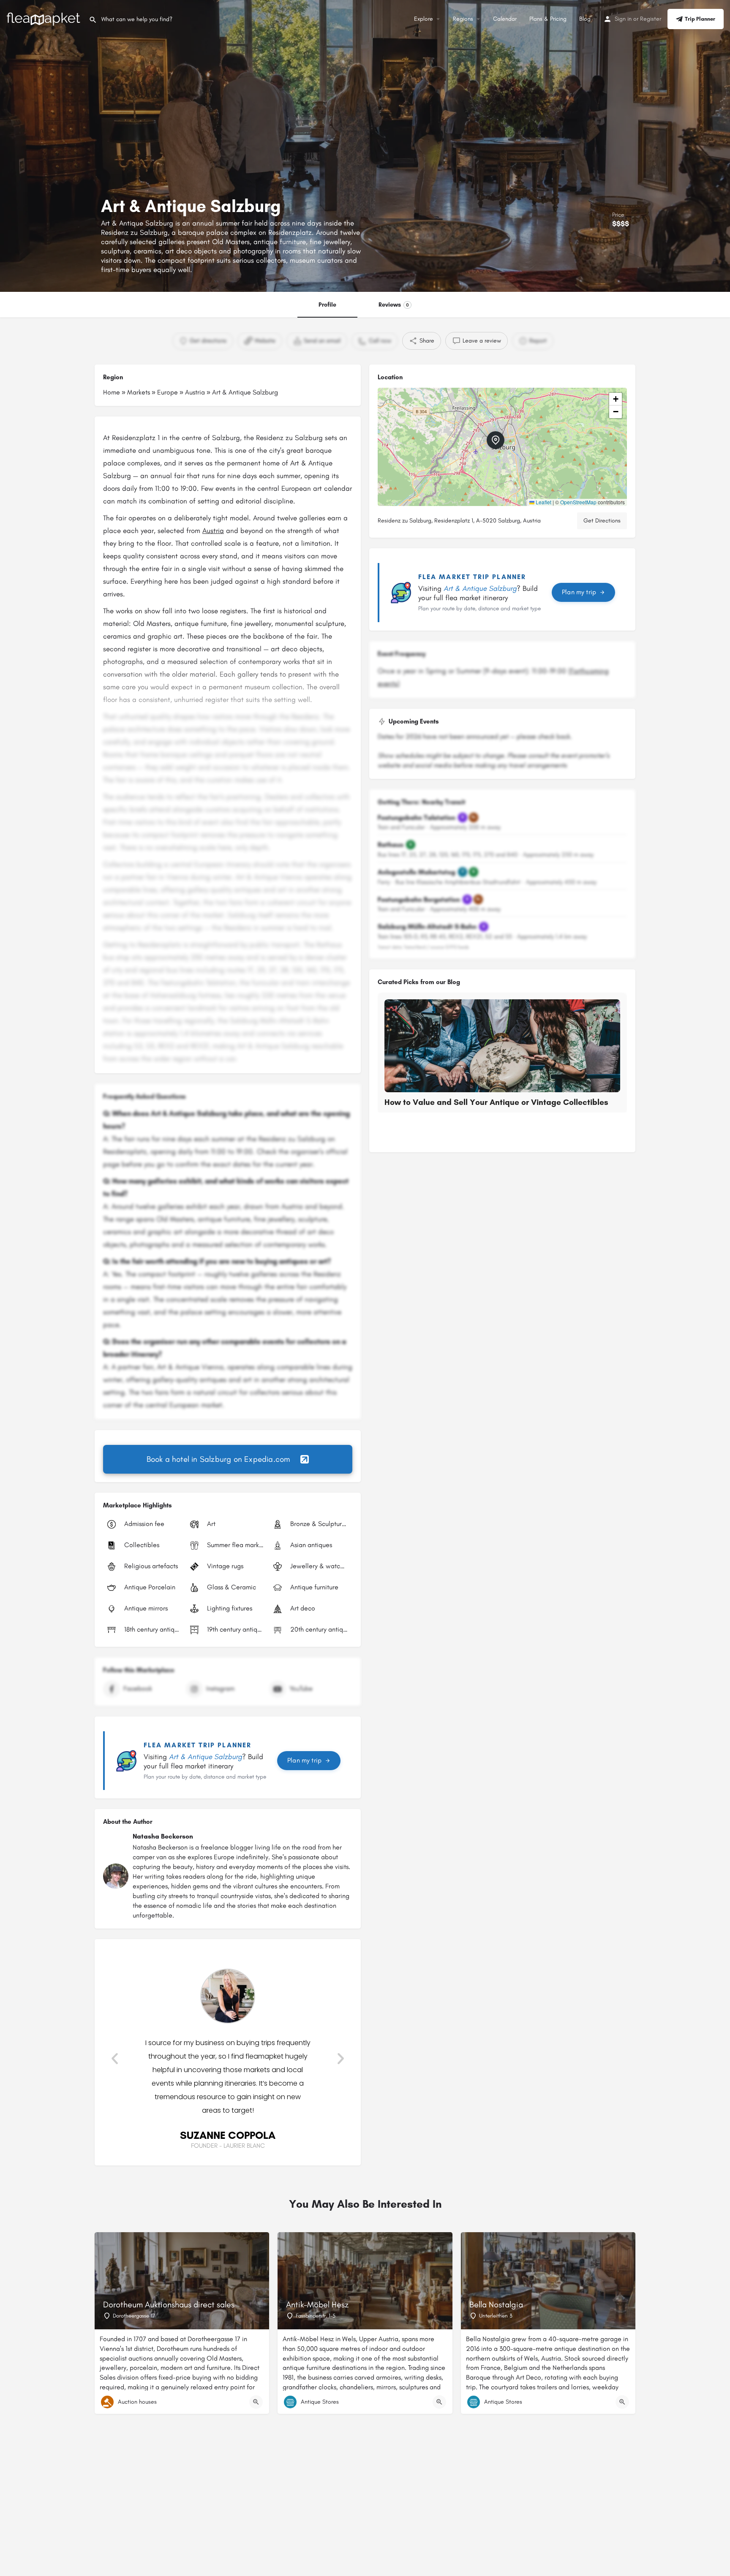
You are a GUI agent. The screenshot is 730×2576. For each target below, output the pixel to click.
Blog (585, 19)
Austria (195, 392)
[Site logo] (44, 18)
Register (651, 19)
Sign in (623, 19)
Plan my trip (304, 1760)
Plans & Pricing (548, 19)
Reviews (394, 305)
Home (112, 392)
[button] (115, 2059)
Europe (168, 392)
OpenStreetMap (578, 502)
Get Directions (602, 521)
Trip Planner (700, 19)
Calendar (505, 19)
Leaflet (543, 502)
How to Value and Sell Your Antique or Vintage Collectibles (496, 1102)
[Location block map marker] (496, 440)
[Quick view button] (256, 2402)
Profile (327, 305)
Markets (139, 392)
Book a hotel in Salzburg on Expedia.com (219, 1459)
